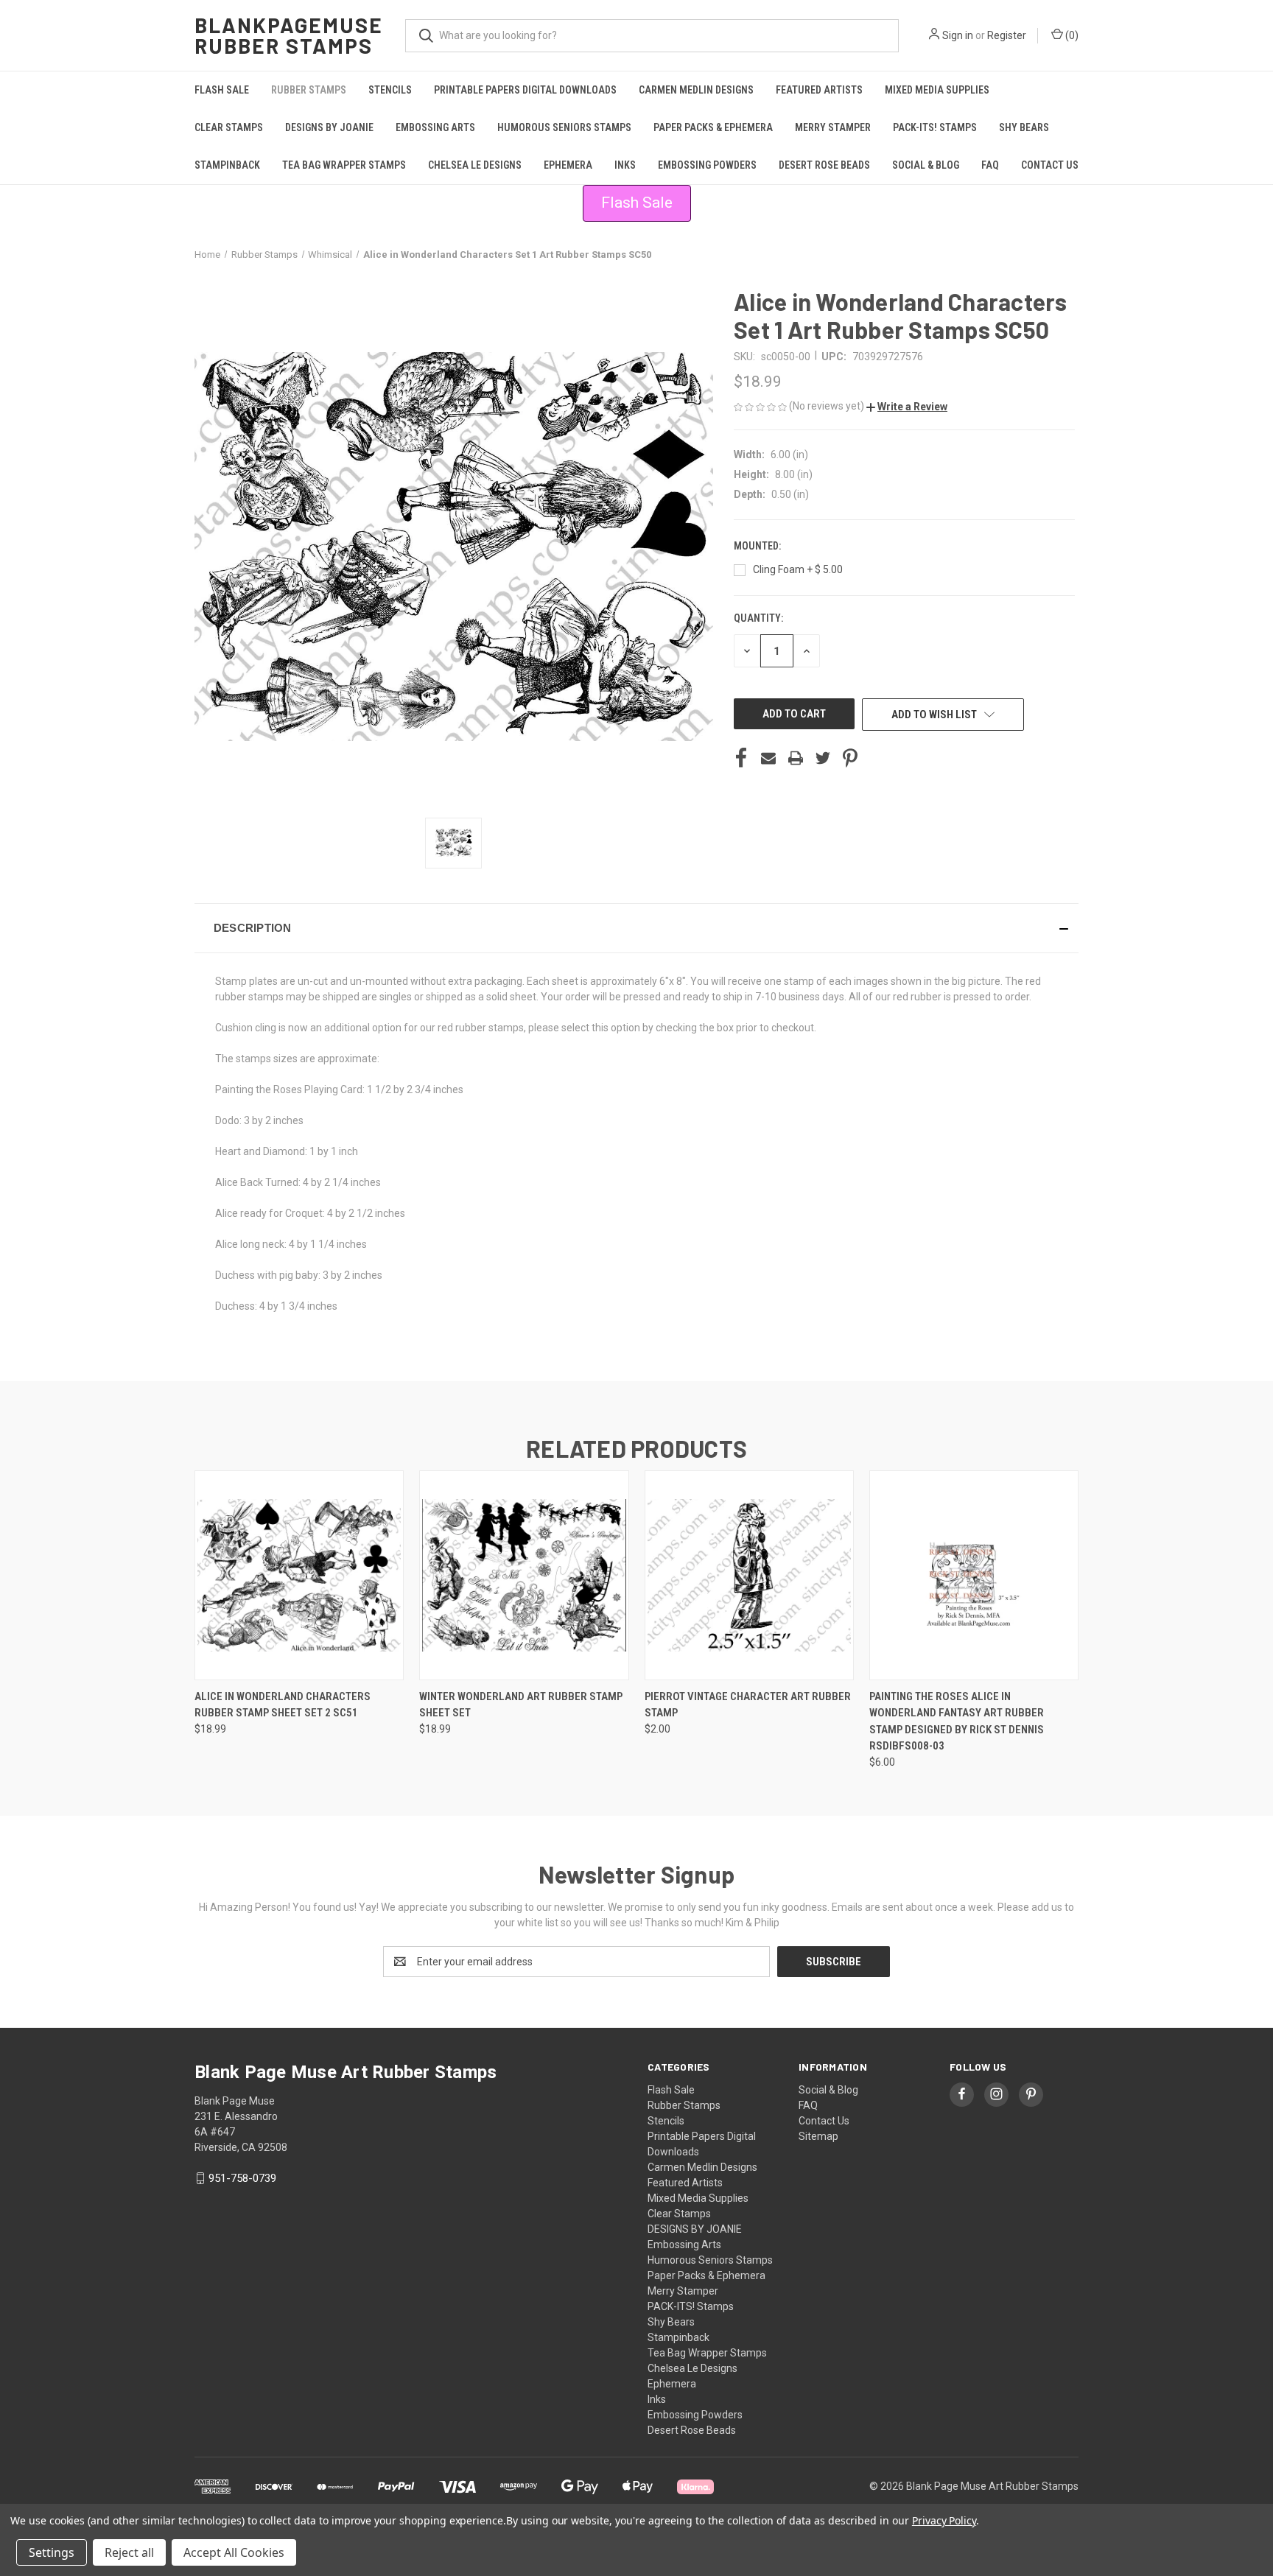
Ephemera (568, 165)
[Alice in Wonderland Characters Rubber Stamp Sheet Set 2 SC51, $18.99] (299, 1575)
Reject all (129, 2552)
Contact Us (1050, 165)
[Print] (796, 758)
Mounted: (758, 546)
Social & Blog (926, 165)
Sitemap (818, 2136)
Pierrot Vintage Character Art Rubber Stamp (748, 1705)
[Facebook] (741, 758)
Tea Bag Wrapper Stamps (344, 165)
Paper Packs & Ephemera (713, 127)
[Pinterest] (850, 758)
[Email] (768, 758)
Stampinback (227, 165)
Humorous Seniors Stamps (564, 127)
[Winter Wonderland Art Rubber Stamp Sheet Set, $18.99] (524, 1575)
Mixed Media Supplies (937, 90)
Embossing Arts (435, 127)
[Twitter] (823, 758)
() (1071, 35)
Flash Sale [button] (637, 203)
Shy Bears (1024, 127)
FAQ (990, 165)
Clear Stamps (229, 127)
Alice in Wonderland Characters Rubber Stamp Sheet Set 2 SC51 (283, 1705)
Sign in (958, 35)
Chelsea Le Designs (475, 165)
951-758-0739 (242, 2178)
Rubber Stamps (309, 90)
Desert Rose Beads (824, 165)
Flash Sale (222, 90)
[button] (907, 407)
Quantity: (758, 618)
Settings (52, 2552)
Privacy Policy (944, 2520)
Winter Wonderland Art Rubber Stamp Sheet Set (521, 1705)
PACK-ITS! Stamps (935, 127)
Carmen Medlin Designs (696, 90)
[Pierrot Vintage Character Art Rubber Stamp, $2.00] (749, 1575)
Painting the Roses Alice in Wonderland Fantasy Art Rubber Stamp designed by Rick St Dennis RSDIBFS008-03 (957, 1722)
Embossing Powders (707, 165)
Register (1007, 35)
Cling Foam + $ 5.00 (798, 569)
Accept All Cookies (234, 2552)
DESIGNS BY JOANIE (329, 127)
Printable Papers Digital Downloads (525, 90)
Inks (625, 165)
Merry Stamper (833, 127)
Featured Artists (819, 90)
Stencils (390, 90)
